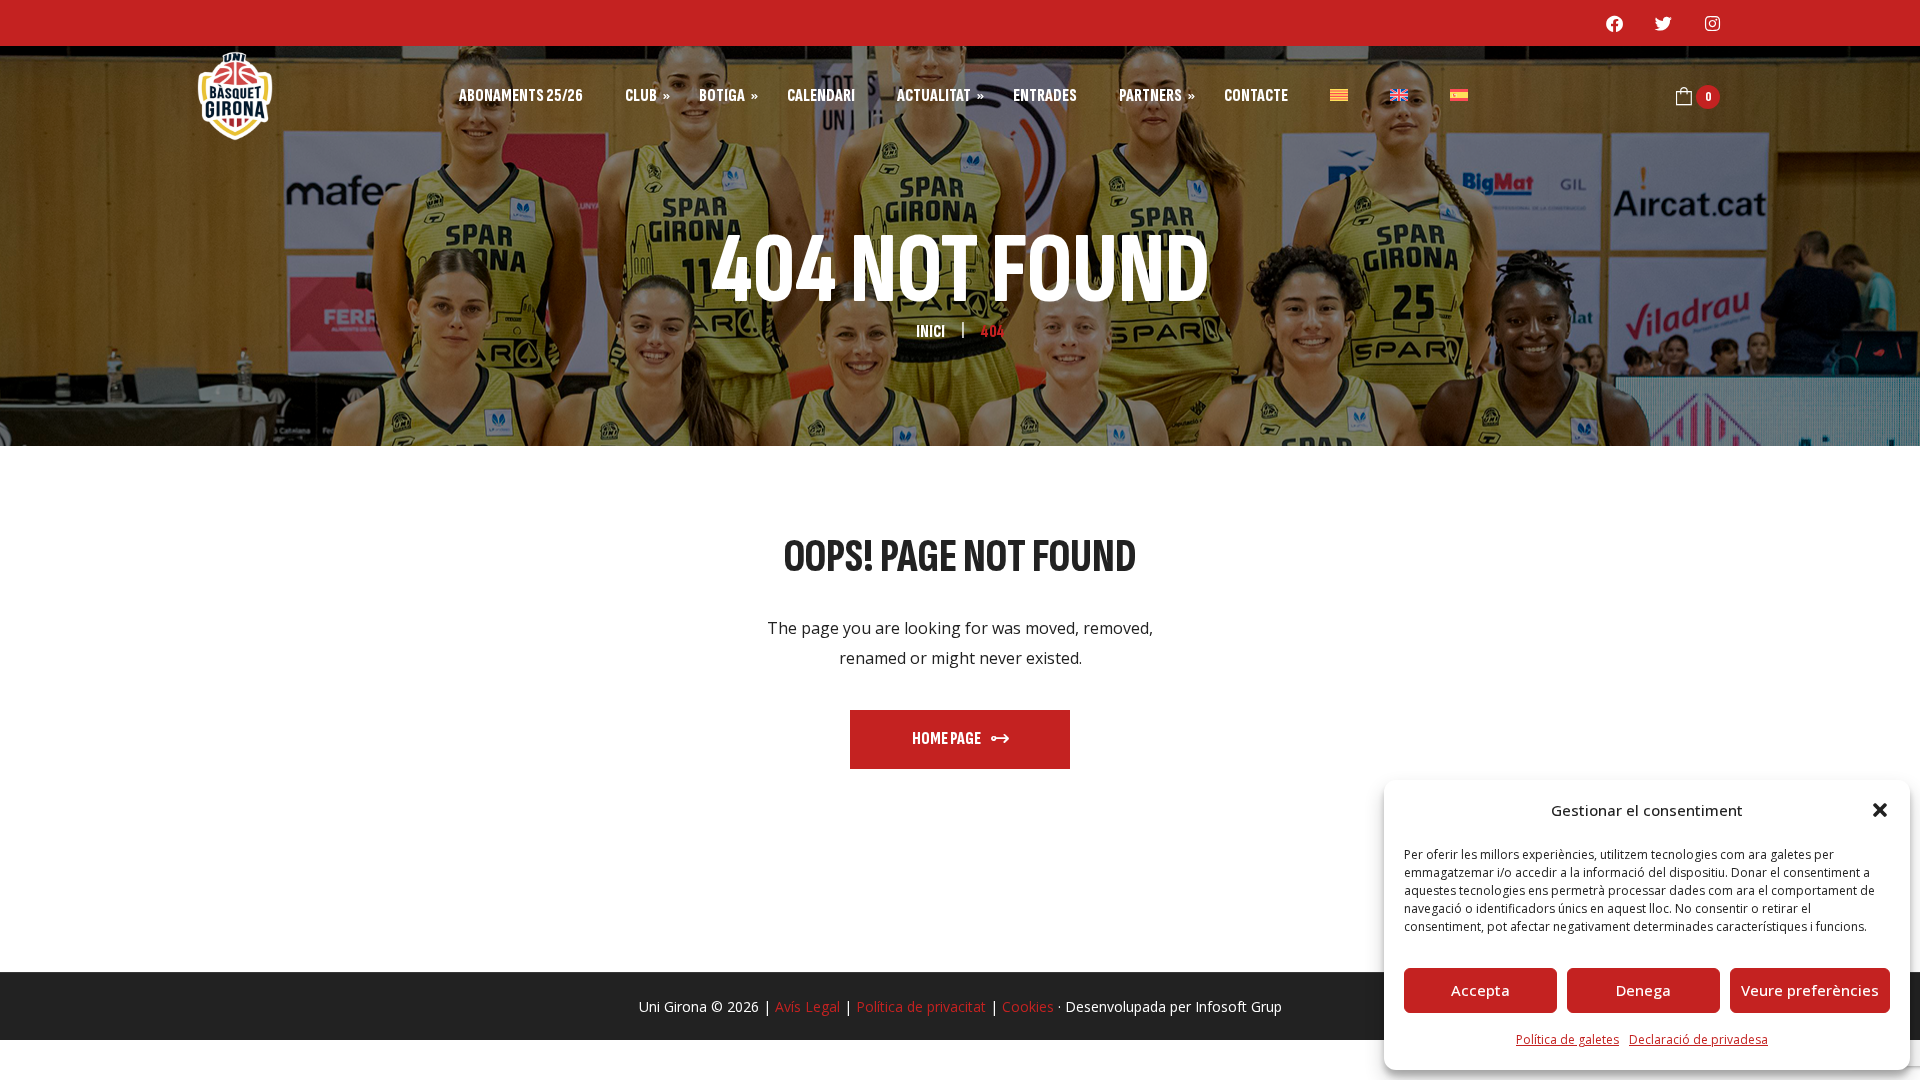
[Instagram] (1713, 23)
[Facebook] (1615, 23)
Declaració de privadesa (1698, 1039)
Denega (1643, 990)
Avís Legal (807, 1006)
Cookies (1028, 1006)
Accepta (1480, 990)
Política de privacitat (921, 1006)
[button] (1880, 810)
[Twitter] (1664, 23)
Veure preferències (1810, 990)
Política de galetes (1567, 1039)
